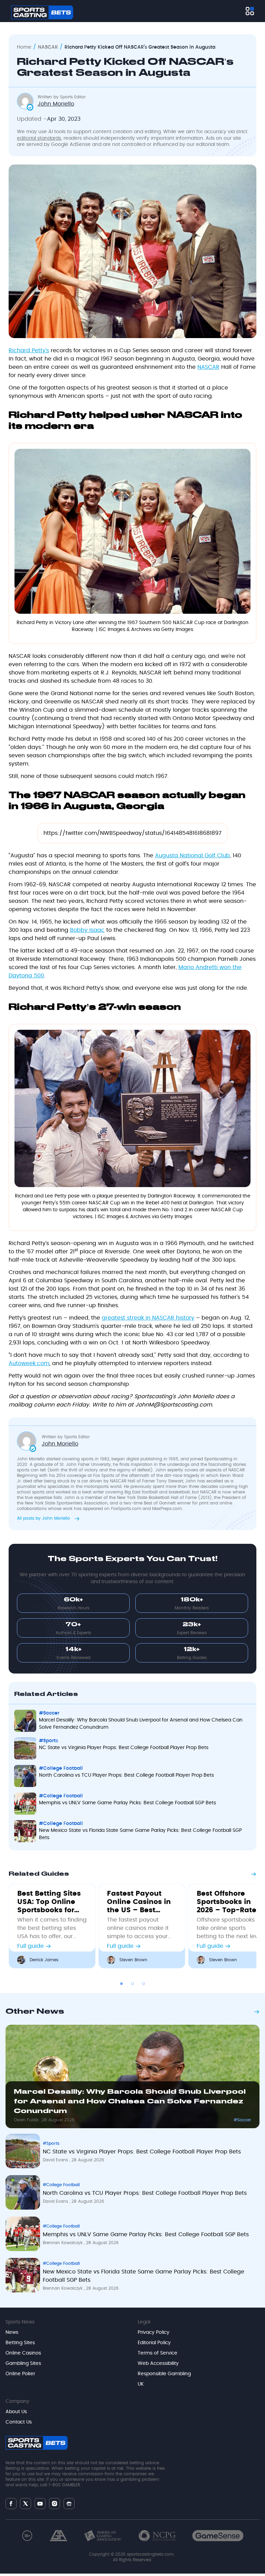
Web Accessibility (158, 2363)
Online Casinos (23, 2353)
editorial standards (39, 138)
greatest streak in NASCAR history (148, 1318)
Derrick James (44, 1960)
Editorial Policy (154, 2343)
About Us (16, 2412)
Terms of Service (158, 2353)
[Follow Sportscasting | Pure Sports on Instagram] (55, 2504)
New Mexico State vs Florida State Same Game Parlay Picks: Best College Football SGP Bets (140, 1834)
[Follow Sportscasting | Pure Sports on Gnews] (69, 2503)
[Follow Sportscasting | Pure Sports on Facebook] (11, 2504)
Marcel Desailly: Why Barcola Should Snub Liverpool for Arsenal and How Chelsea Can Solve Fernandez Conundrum (141, 1724)
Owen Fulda (27, 2120)
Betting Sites (20, 2343)
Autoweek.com (29, 1363)
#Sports (48, 1741)
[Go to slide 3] (144, 1984)
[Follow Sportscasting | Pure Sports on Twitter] (26, 2504)
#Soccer (49, 1713)
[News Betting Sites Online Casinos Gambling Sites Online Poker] (250, 11)
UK (141, 2384)
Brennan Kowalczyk (63, 2243)
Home (24, 47)
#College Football (61, 1768)
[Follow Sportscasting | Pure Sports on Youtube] (40, 2503)
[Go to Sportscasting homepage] (42, 12)
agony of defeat (134, 1470)
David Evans (56, 2160)
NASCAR (48, 47)
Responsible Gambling (164, 2374)
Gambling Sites (23, 2363)
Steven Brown (133, 1960)
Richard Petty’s (29, 351)
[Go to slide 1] (121, 1984)
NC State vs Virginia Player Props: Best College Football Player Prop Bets (124, 1748)
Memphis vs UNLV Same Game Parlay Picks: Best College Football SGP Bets (127, 1803)
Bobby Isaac (87, 930)
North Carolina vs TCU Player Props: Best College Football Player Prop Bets (126, 1775)
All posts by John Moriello (44, 1518)
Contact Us (19, 2422)
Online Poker (20, 2374)
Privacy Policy (154, 2332)
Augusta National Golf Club (192, 856)
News (12, 2332)
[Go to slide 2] (132, 1984)
